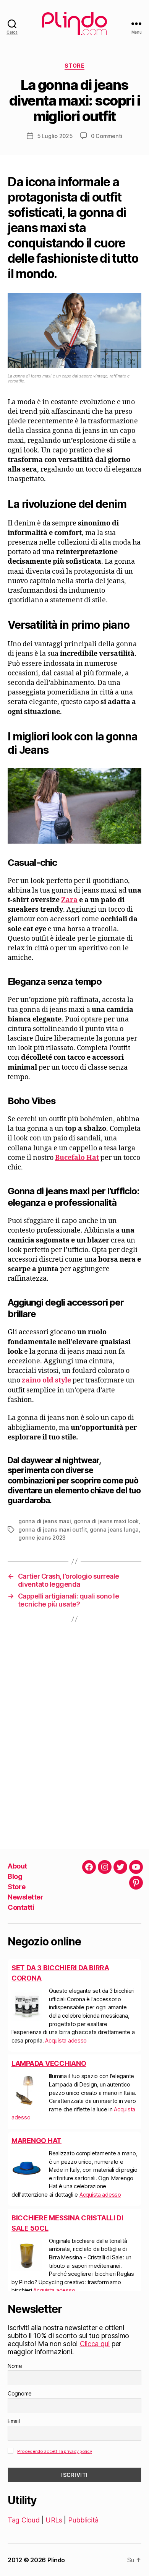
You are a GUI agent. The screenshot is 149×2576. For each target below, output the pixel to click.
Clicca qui (95, 2344)
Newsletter (25, 1897)
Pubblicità (83, 2520)
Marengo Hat (36, 2141)
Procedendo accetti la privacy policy (54, 2451)
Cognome (20, 2393)
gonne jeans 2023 (42, 1538)
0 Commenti (107, 136)
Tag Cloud (24, 2520)
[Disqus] (74, 1734)
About (17, 1866)
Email (14, 2421)
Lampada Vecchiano (49, 2063)
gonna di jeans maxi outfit (53, 1529)
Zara (69, 900)
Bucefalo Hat (77, 1158)
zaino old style (46, 1380)
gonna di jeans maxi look (106, 1521)
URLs (54, 2520)
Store (75, 66)
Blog (15, 1876)
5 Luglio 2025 (55, 136)
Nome (15, 2366)
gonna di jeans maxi (45, 1521)
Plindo (56, 2560)
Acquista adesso (66, 2040)
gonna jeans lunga (114, 1529)
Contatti (21, 1907)
